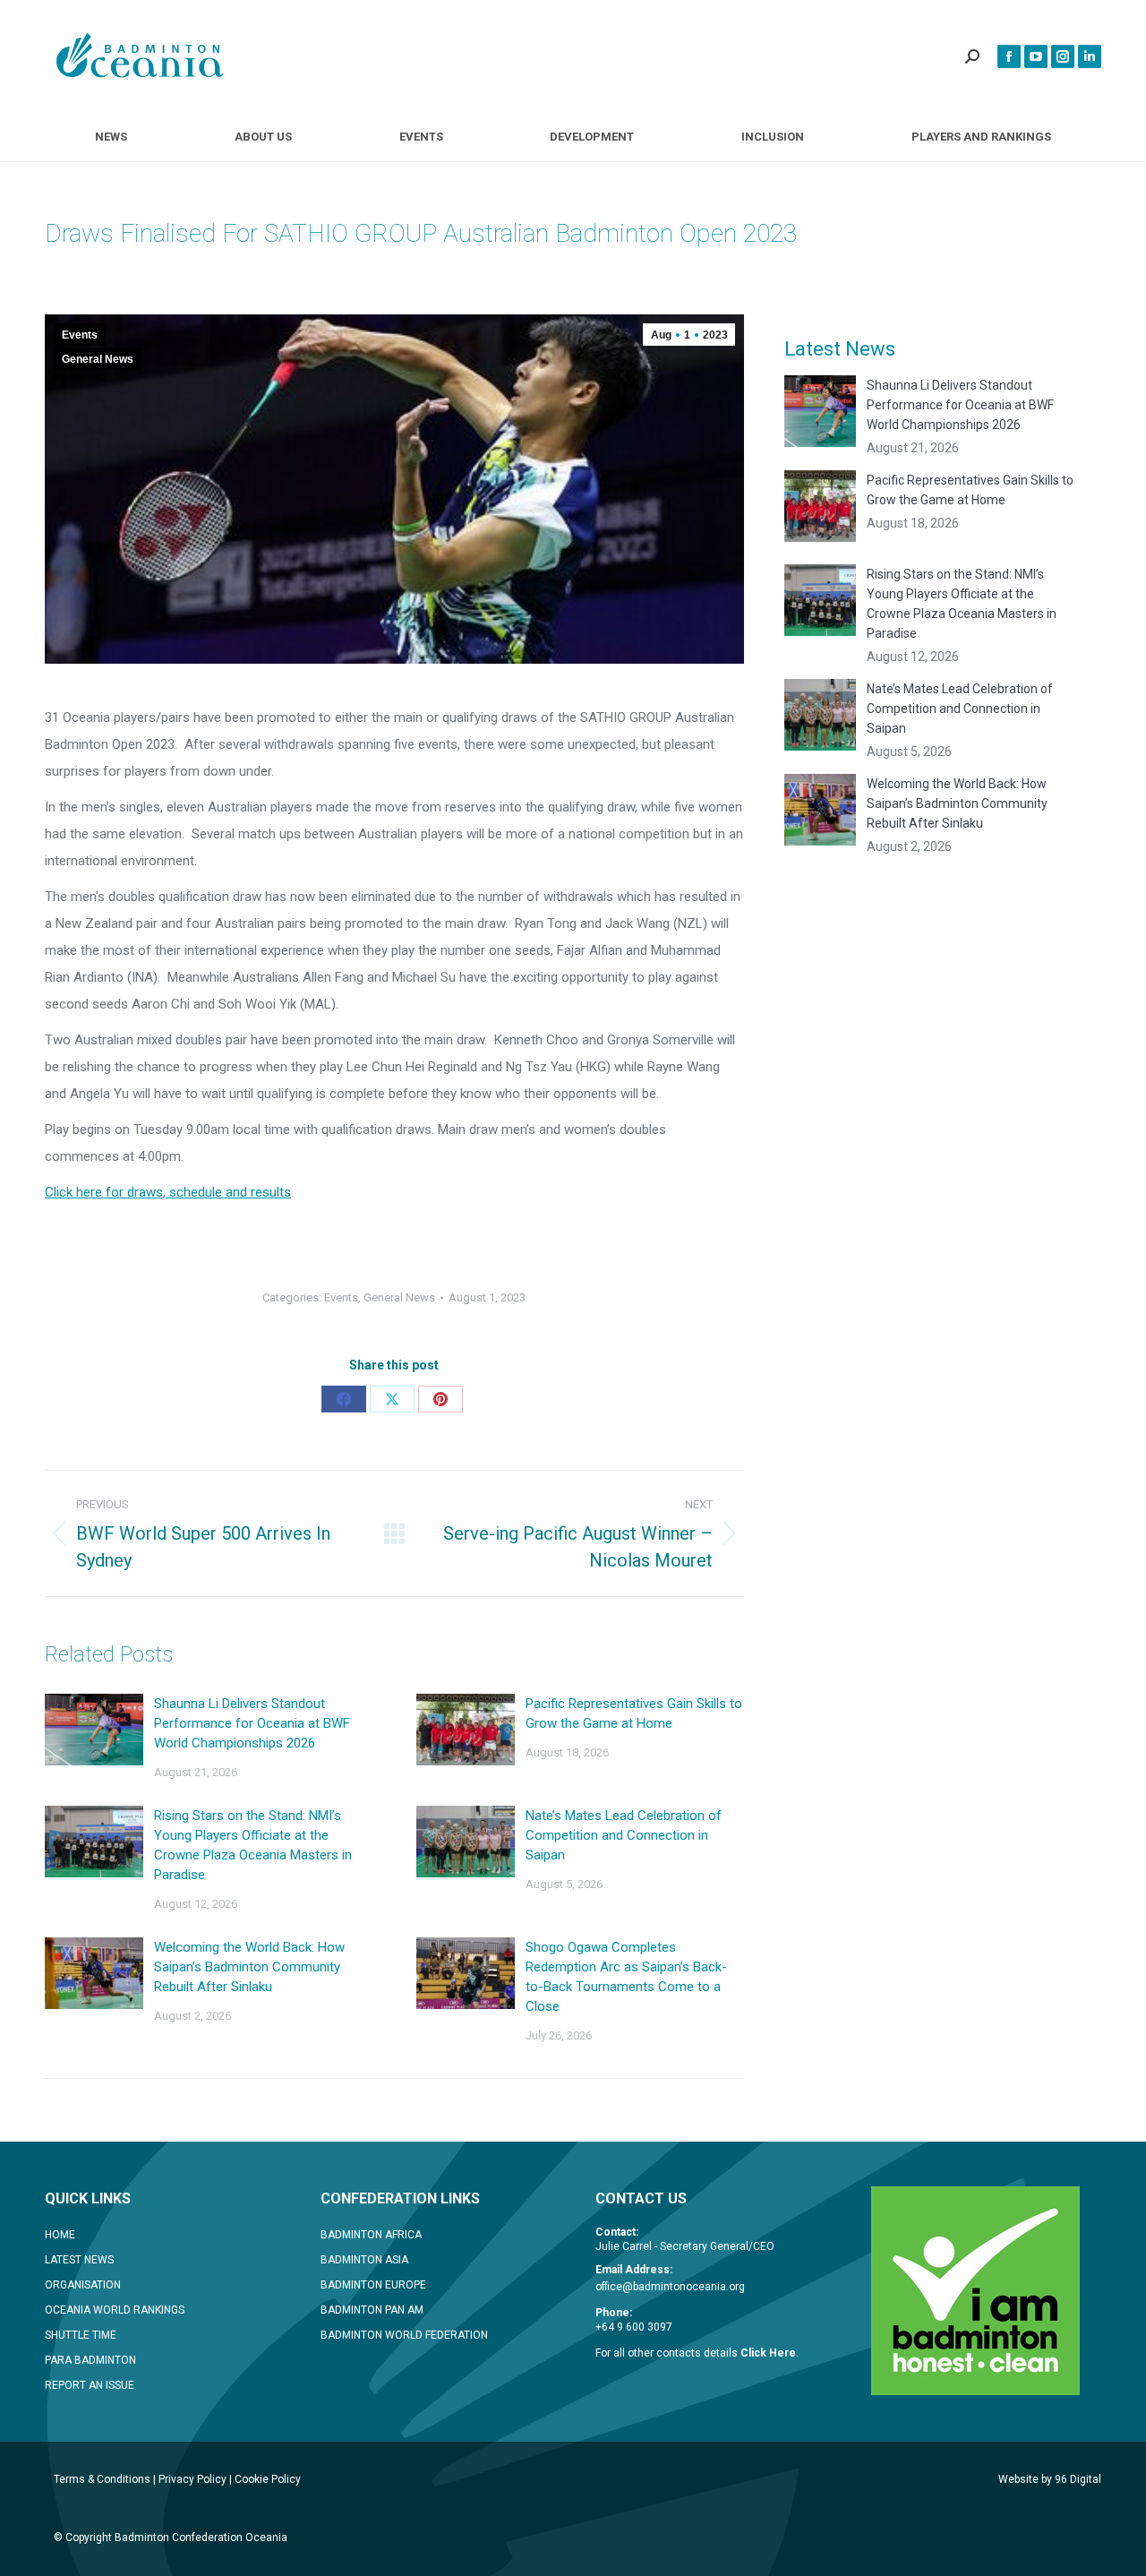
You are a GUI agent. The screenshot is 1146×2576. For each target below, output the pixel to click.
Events (80, 335)
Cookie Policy (268, 2479)
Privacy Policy (192, 2479)
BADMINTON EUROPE (373, 2285)
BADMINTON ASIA (364, 2260)
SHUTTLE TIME (81, 2335)
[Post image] (94, 1730)
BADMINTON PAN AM (372, 2310)
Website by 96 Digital (1050, 2479)
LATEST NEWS (79, 2260)
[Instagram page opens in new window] (1063, 56)
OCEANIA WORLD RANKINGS (115, 2310)
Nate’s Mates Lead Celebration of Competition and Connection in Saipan (624, 1835)
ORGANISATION (83, 2285)
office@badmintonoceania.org (670, 2287)
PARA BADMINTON (90, 2360)
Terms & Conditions (102, 2479)
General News (98, 359)
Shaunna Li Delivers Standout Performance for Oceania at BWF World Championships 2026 (252, 1723)
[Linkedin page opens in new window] (1090, 56)
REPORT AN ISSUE (90, 2385)
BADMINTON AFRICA (371, 2235)
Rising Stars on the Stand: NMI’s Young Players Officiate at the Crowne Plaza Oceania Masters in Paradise (253, 1845)
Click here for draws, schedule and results (168, 1192)
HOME (60, 2235)
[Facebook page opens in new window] (1009, 56)
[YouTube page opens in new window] (1036, 56)
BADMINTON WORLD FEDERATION (404, 2335)
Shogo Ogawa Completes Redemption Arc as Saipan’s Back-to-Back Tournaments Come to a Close (626, 1977)
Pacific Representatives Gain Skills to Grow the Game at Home (634, 1713)
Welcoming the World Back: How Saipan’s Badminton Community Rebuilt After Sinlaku (249, 1967)
